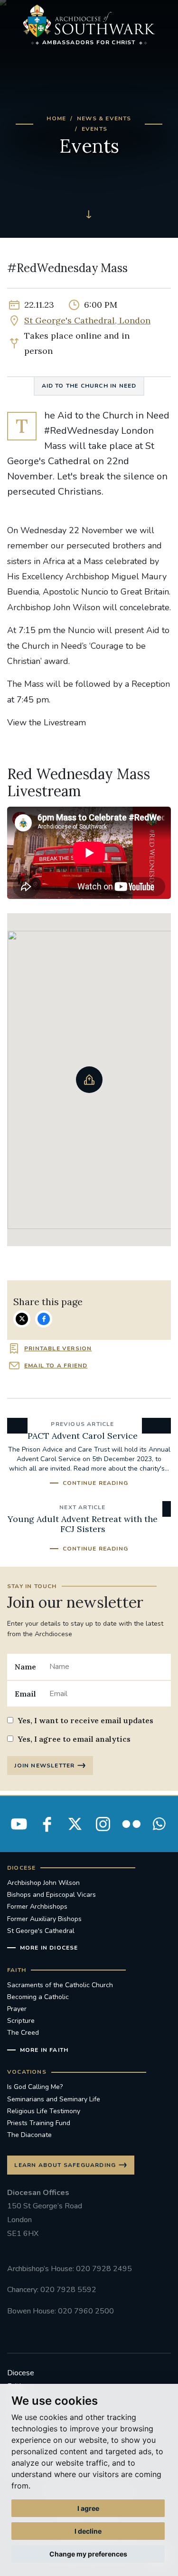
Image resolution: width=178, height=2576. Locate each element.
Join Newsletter (44, 1766)
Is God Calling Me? (35, 2087)
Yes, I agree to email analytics (74, 1739)
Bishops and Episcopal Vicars (52, 1895)
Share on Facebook (44, 1319)
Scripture (21, 2021)
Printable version (58, 1348)
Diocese (21, 2373)
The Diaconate (29, 2135)
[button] (89, 1080)
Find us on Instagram (103, 1824)
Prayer (17, 2009)
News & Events (104, 118)
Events (94, 129)
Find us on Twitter (75, 1824)
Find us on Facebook (47, 1824)
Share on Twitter (22, 1319)
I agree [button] (88, 2508)
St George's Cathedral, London (87, 320)
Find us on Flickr (131, 1824)
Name (25, 1667)
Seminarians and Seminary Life (54, 2099)
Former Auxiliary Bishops (44, 1919)
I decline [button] (88, 2531)
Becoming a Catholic (38, 1997)
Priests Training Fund (39, 2123)
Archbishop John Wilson (43, 1883)
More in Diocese (49, 1948)
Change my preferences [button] (88, 2554)
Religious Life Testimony (44, 2111)
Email (25, 1694)
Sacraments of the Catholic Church (60, 1985)
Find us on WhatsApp (159, 1824)
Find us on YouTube (19, 1824)
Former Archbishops (37, 1907)
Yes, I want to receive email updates (85, 1720)
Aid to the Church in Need (89, 386)
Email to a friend (56, 1366)
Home (56, 118)
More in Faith (44, 2050)
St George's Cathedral (41, 1931)
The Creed (23, 2033)
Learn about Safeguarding (65, 2165)
